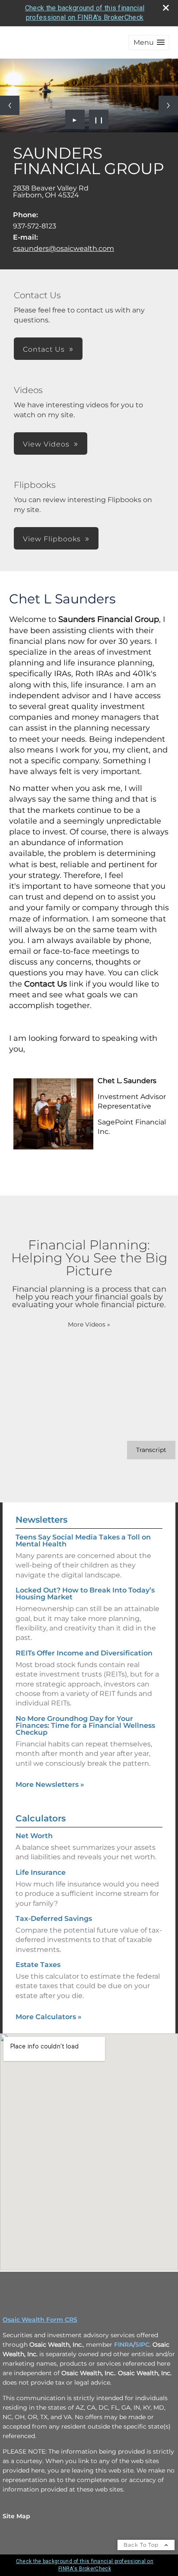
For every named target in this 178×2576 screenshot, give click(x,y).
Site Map (16, 2516)
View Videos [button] (46, 444)
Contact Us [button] (44, 349)
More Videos (89, 1324)
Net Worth (34, 1836)
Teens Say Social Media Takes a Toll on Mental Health (83, 1541)
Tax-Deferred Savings (54, 1919)
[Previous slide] (10, 105)
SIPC (142, 2345)
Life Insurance (41, 1872)
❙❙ (99, 119)
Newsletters (41, 1520)
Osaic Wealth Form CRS (40, 2320)
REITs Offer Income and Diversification (84, 1653)
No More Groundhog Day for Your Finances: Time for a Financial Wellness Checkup (85, 1725)
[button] (149, 42)
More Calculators (49, 2017)
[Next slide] (168, 105)
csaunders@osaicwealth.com (64, 248)
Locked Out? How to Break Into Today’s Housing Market (85, 1594)
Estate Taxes (38, 1965)
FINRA (124, 2345)
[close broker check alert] (166, 8)
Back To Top (142, 2545)
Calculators (41, 1818)
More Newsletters (50, 1784)
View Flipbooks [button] (52, 539)
